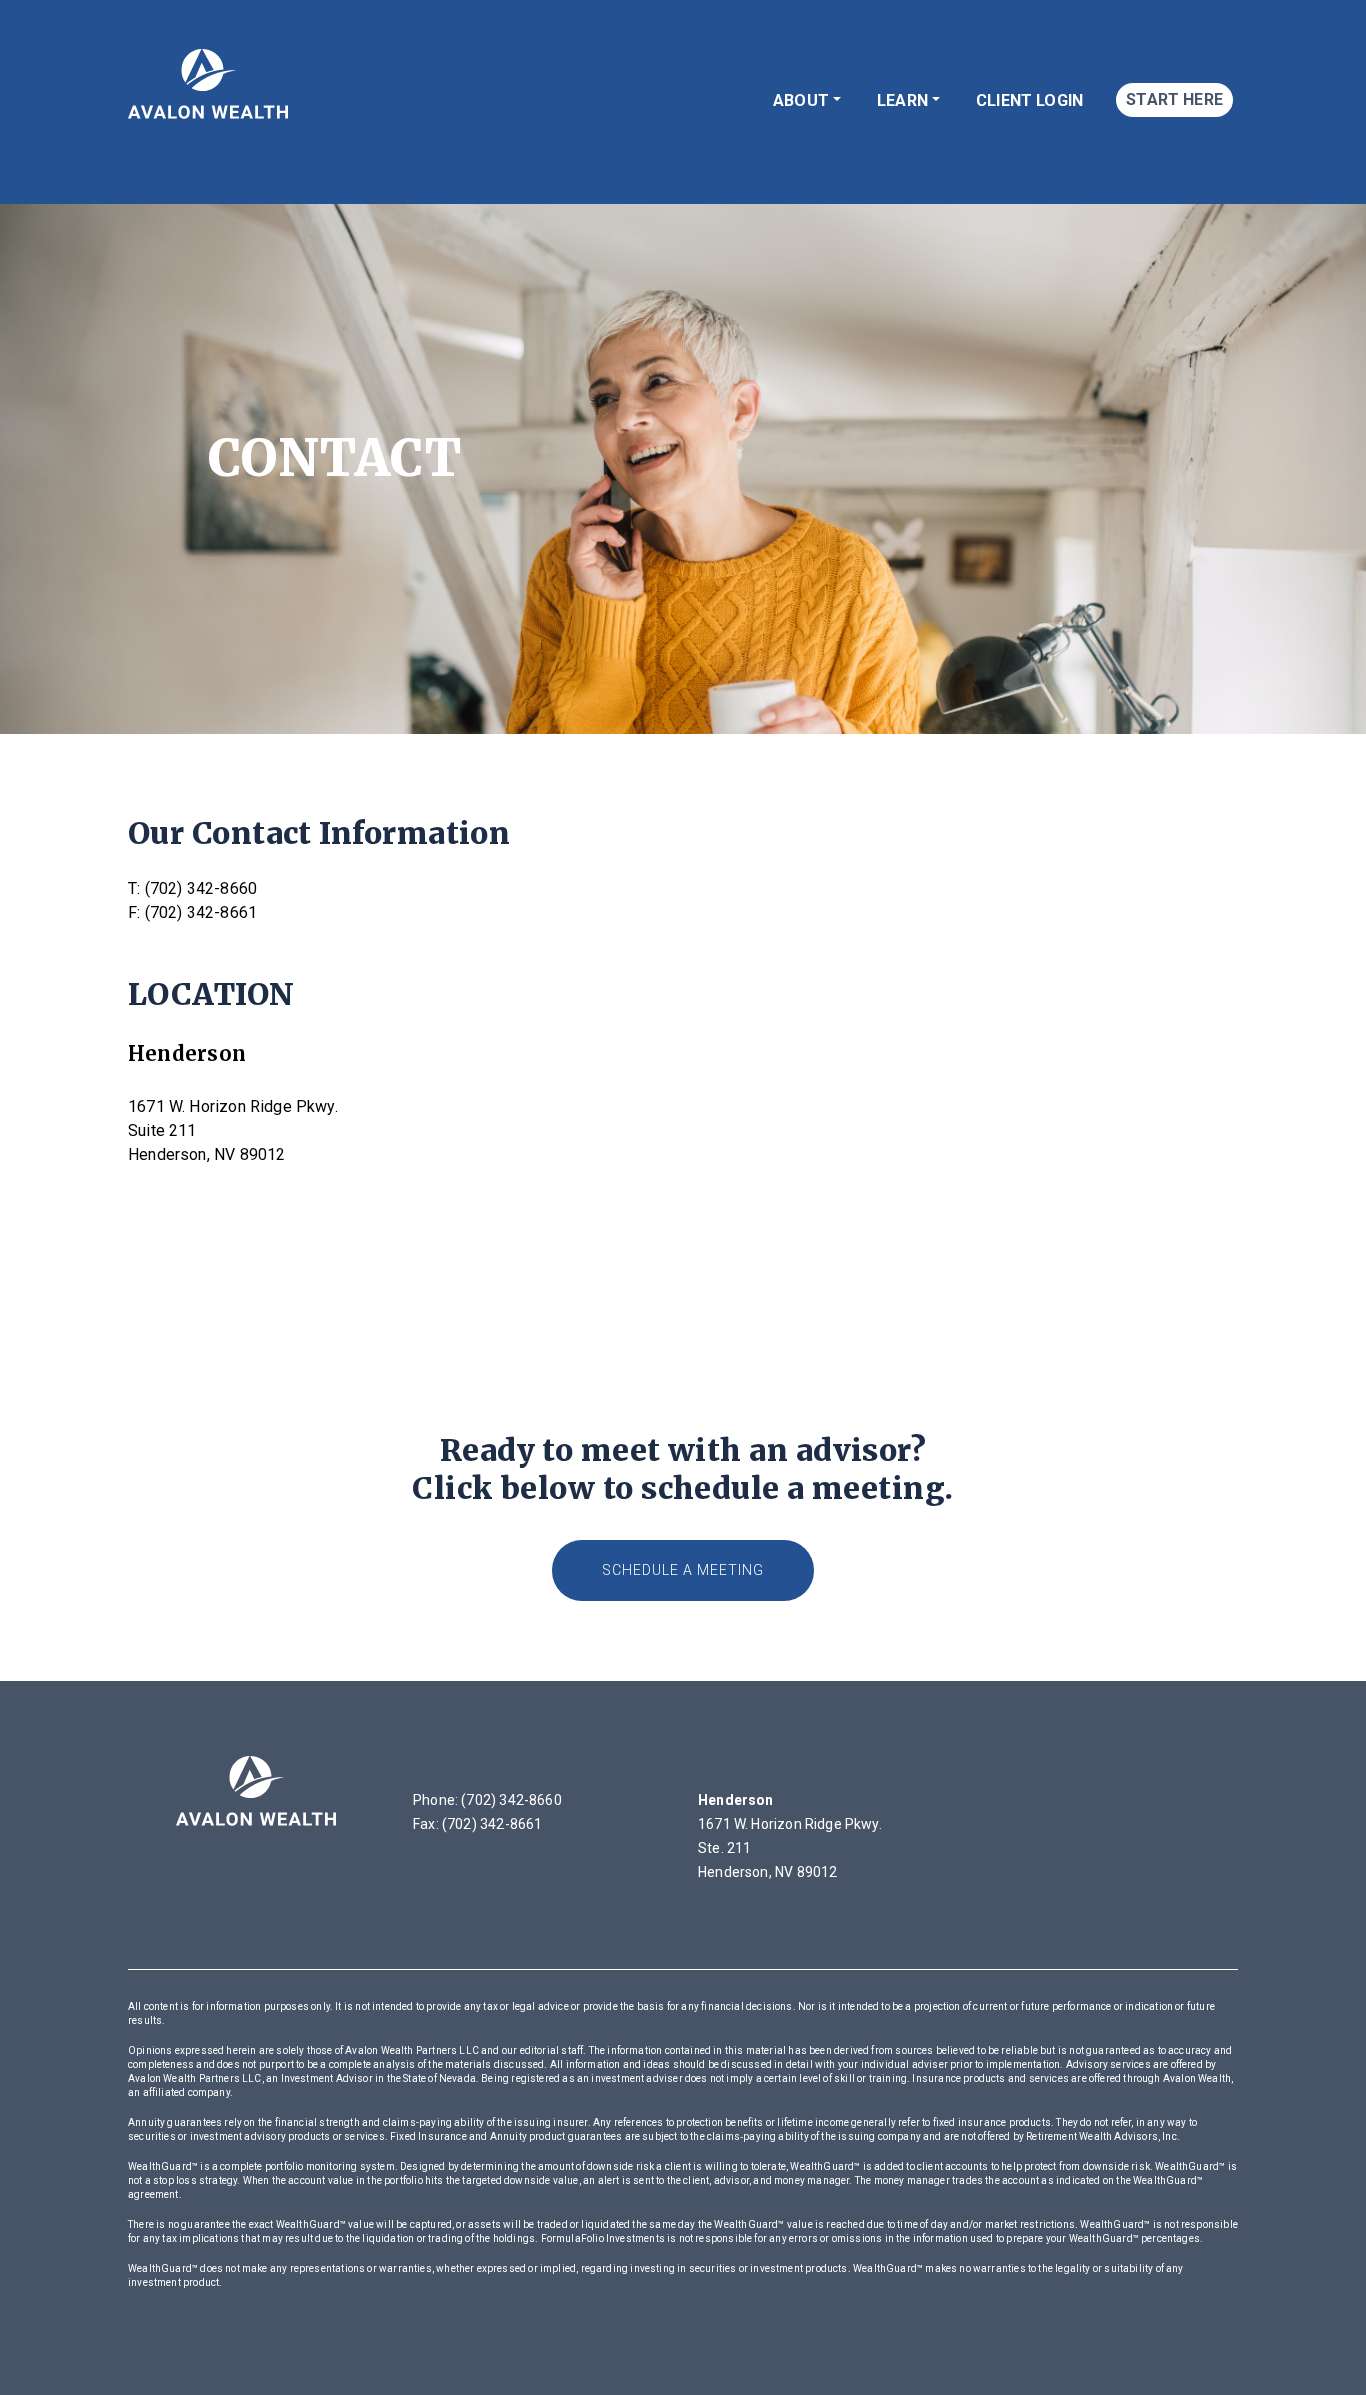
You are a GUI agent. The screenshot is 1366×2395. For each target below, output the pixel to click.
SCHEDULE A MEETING (683, 1570)
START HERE (1174, 99)
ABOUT (801, 100)
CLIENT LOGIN (1029, 100)
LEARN (902, 100)
